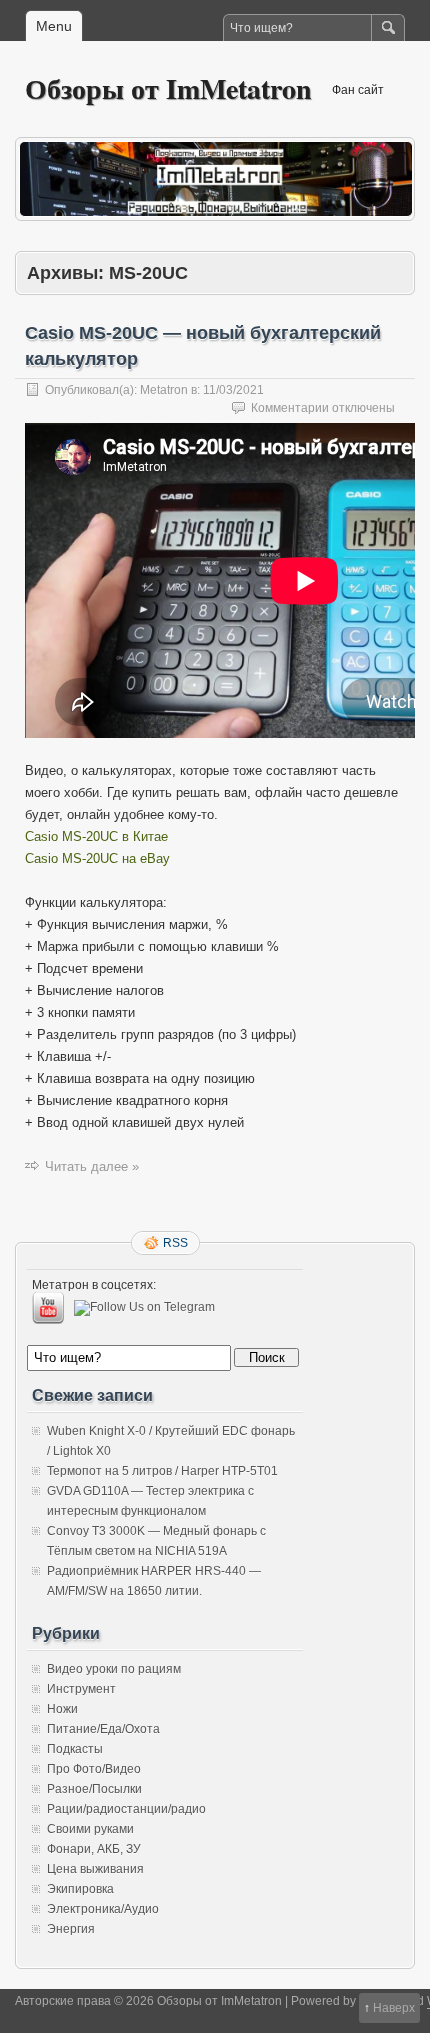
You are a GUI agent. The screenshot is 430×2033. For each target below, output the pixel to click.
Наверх (394, 2008)
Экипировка (80, 1889)
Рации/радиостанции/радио (126, 1809)
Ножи (62, 1709)
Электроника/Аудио (103, 1909)
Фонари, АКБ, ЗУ (94, 1849)
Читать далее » (92, 1166)
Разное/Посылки (94, 1789)
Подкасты (75, 1749)
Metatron (164, 390)
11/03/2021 (233, 390)
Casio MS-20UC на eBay (97, 858)
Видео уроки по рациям (114, 1669)
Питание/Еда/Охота (103, 1729)
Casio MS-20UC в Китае (96, 836)
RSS (175, 1243)
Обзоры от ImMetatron (168, 88)
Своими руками (90, 1829)
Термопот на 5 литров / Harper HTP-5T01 (162, 1471)
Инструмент (81, 1689)
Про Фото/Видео (94, 1769)
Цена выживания (95, 1869)
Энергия (71, 1929)
